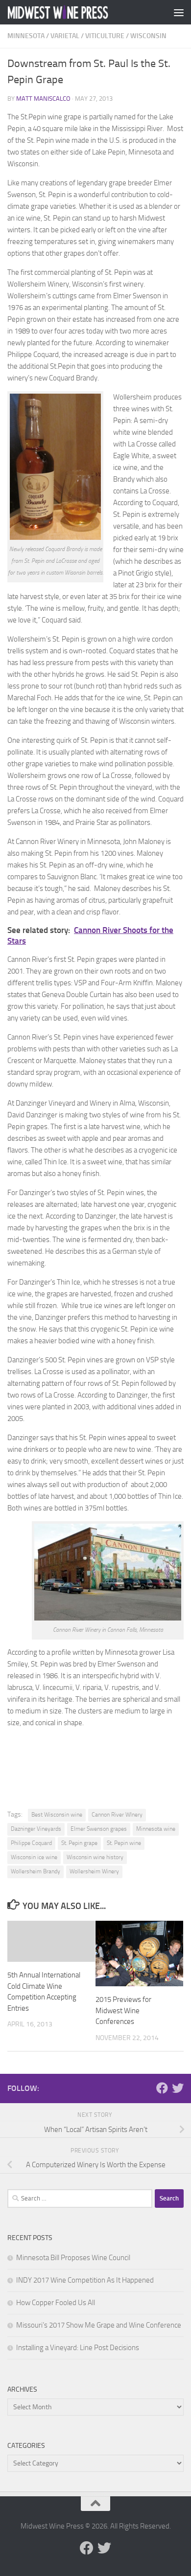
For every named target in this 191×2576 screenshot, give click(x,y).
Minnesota (26, 36)
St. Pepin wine (124, 1843)
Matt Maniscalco (43, 99)
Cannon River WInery (117, 1815)
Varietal (65, 36)
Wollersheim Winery (94, 1871)
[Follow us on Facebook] (162, 2088)
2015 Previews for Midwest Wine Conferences (123, 2010)
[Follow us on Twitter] (178, 2088)
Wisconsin (148, 36)
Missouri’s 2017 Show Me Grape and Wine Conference (99, 2325)
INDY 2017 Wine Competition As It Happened (85, 2280)
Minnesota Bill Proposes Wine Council (73, 2258)
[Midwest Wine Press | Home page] (75, 12)
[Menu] (179, 12)
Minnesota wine (156, 1829)
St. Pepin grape (79, 1843)
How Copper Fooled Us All (56, 2303)
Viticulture (105, 36)
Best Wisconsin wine (57, 1815)
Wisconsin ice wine (34, 1857)
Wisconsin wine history (95, 1857)
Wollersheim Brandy (36, 1871)
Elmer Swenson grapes (99, 1829)
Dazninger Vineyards (36, 1829)
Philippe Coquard (31, 1843)
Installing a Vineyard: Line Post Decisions (78, 2348)
